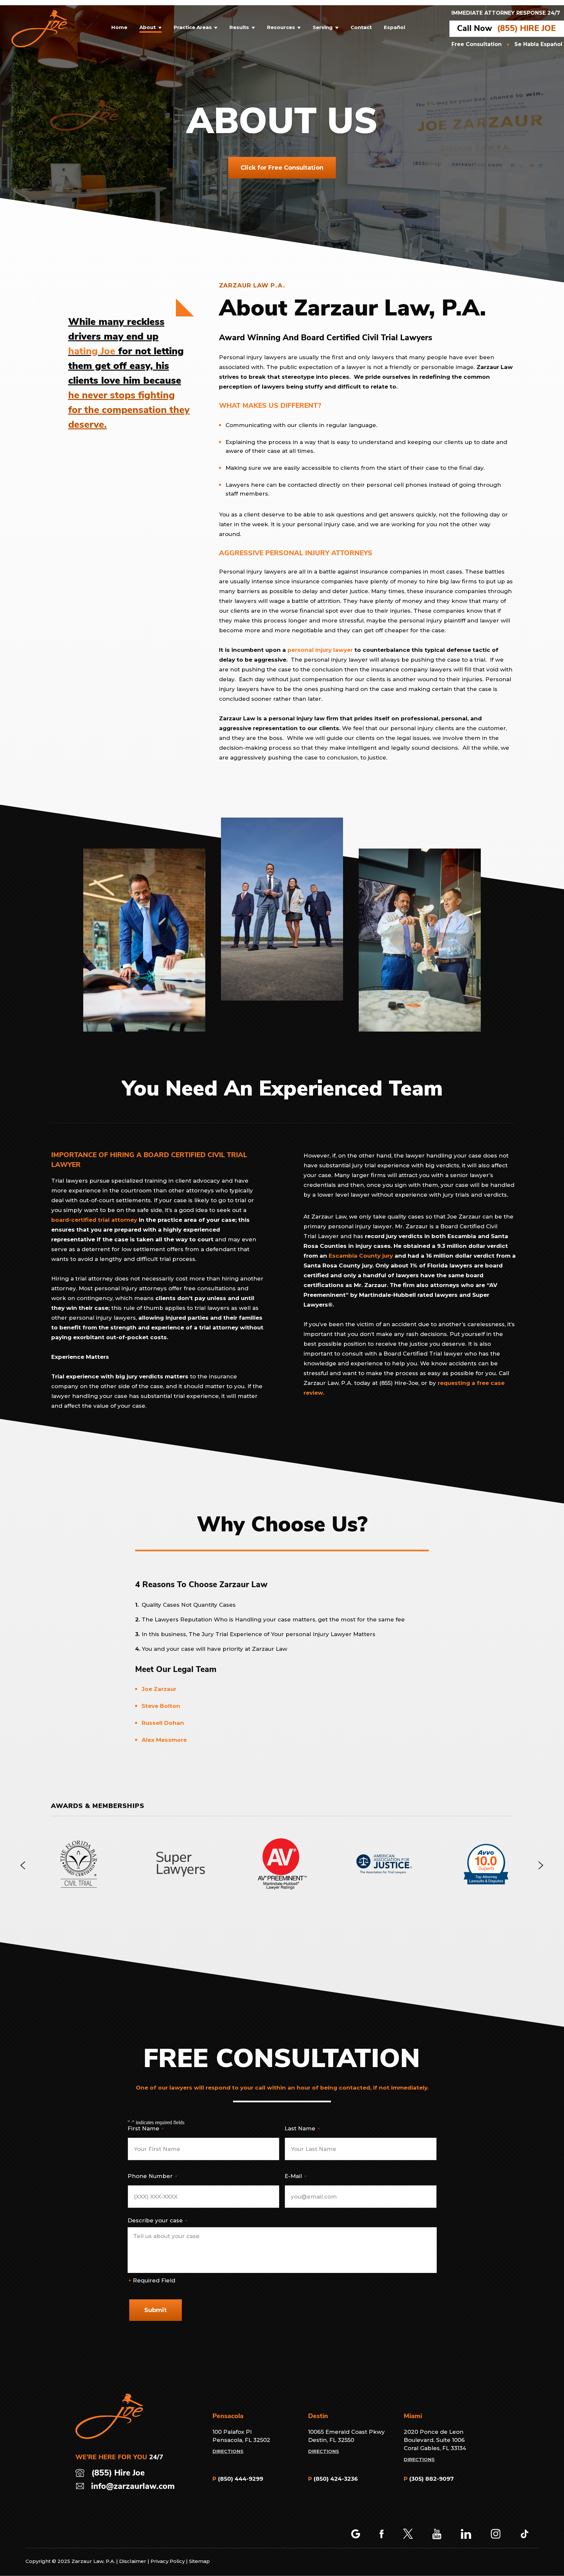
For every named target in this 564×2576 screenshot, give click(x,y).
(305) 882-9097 (431, 2479)
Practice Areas (193, 28)
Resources (281, 28)
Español (394, 28)
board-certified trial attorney (94, 1220)
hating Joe (92, 352)
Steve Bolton (161, 1706)
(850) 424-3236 (336, 2479)
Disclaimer (133, 2561)
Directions (228, 2451)
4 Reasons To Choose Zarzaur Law (201, 1585)
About (148, 28)
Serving (323, 28)
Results (239, 28)
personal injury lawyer (320, 650)
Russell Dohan (163, 1723)
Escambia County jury (361, 1256)
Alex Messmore (164, 1740)
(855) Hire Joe (118, 2473)
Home (119, 28)
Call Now (475, 29)
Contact (361, 28)
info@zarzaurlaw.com (133, 2487)
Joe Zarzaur (159, 1689)
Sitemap (199, 2561)
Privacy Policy (168, 2561)
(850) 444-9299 (241, 2479)
